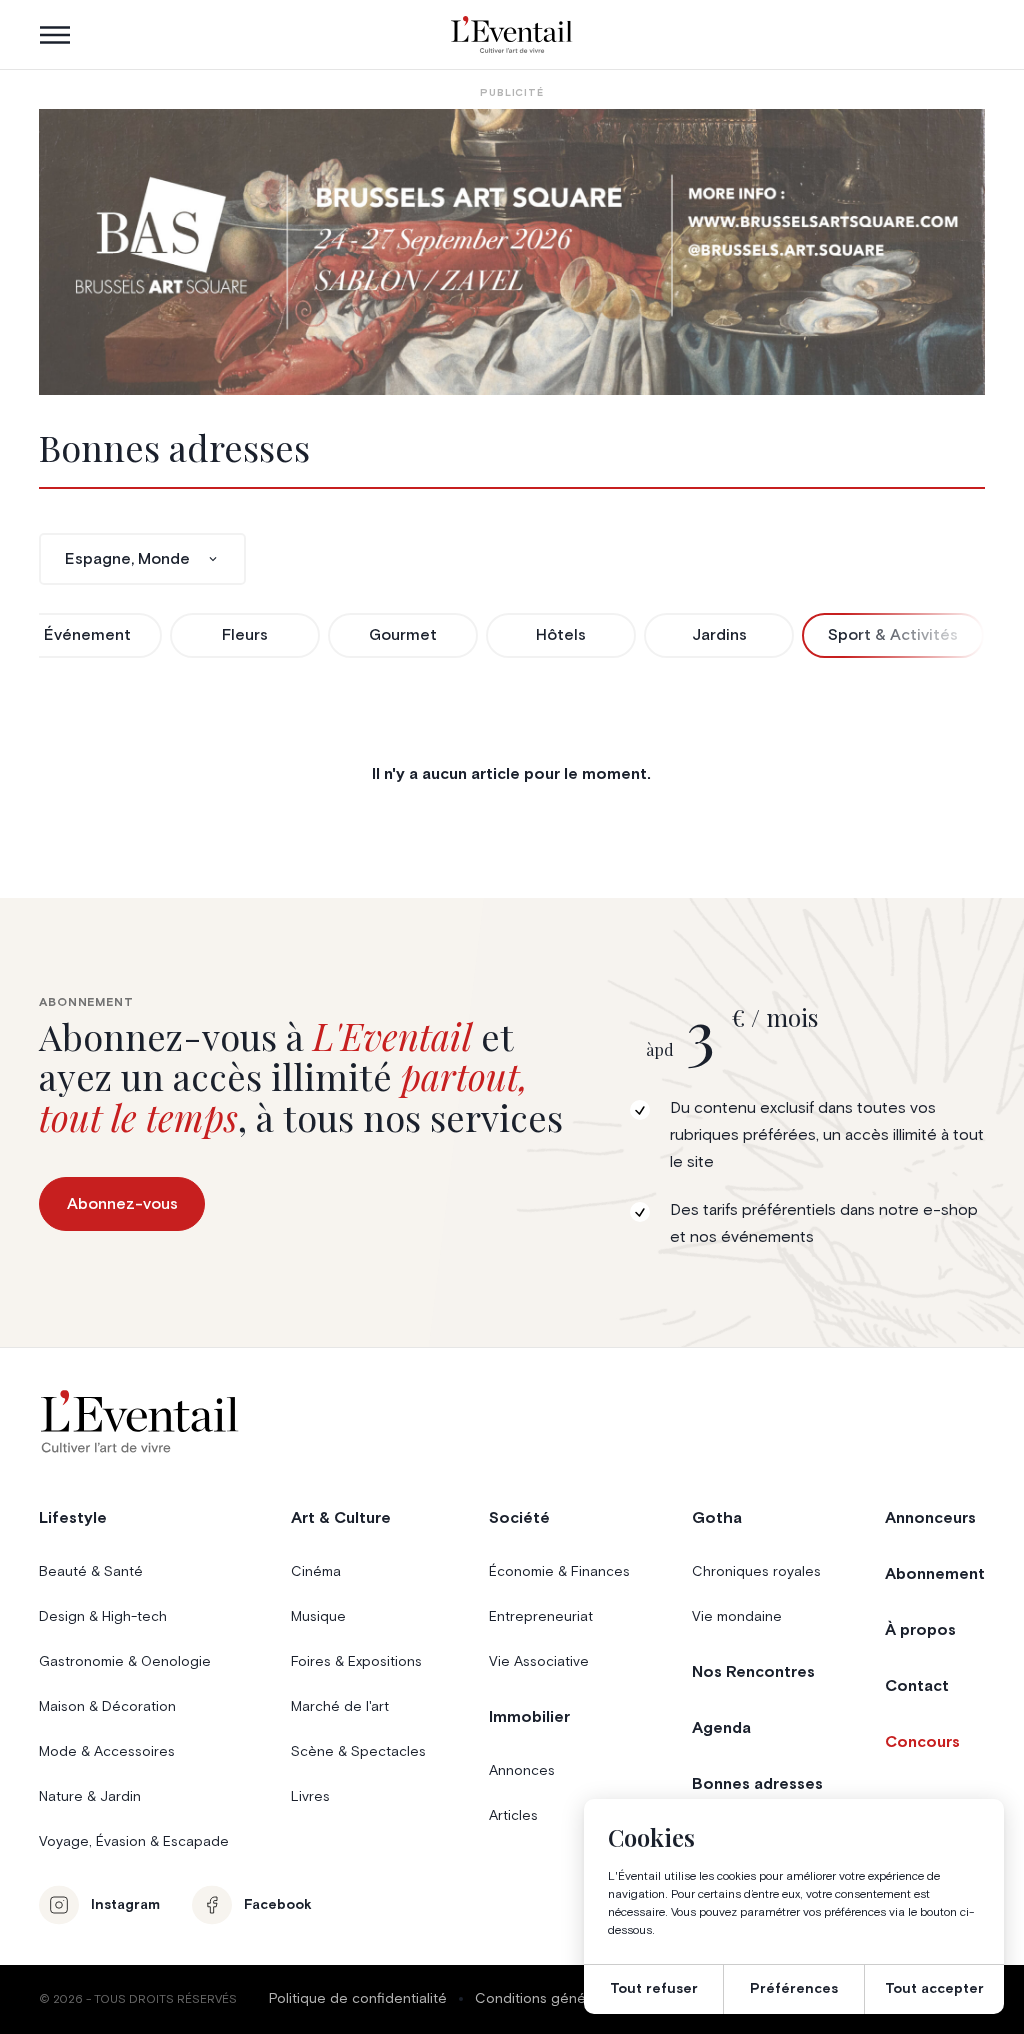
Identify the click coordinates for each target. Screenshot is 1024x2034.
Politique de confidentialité (358, 1999)
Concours (922, 1742)
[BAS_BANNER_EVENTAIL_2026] (511, 252)
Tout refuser (654, 1989)
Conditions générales (546, 1999)
